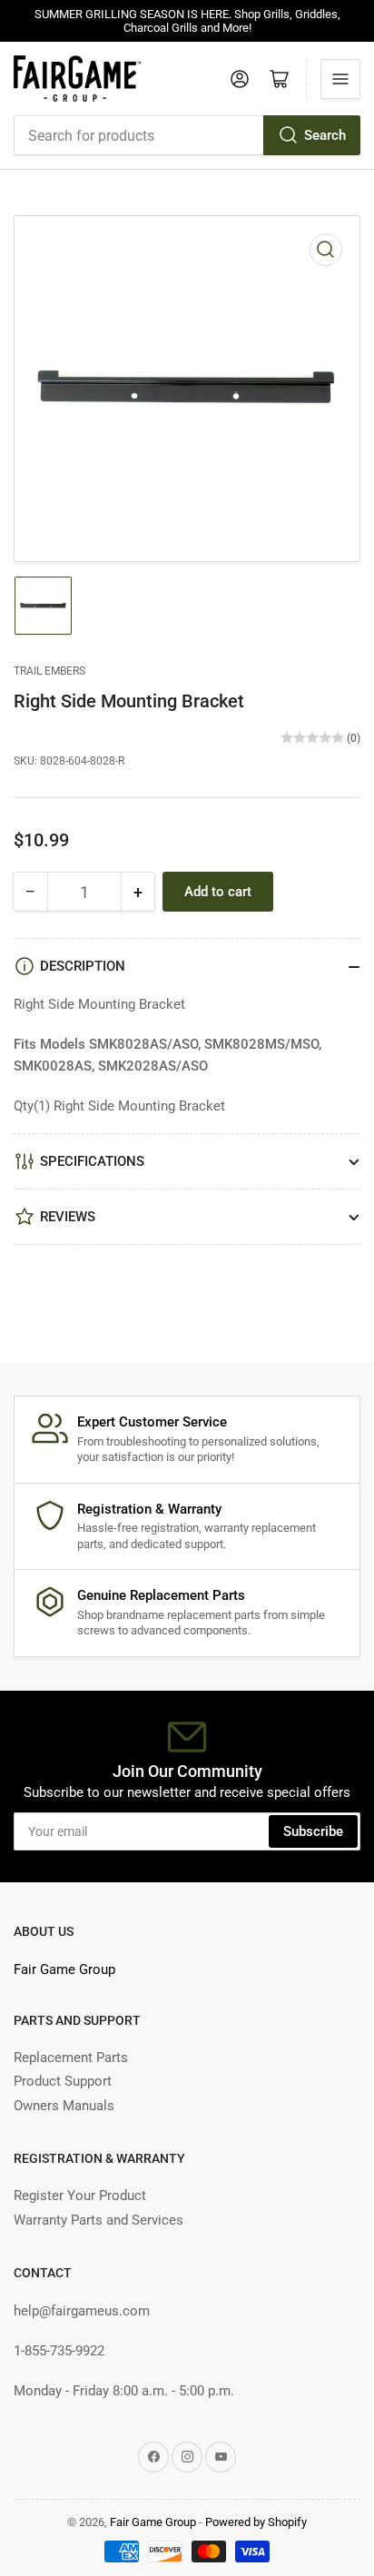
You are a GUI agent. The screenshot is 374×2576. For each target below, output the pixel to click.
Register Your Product (80, 2196)
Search (325, 135)
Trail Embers (49, 671)
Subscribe (313, 1831)
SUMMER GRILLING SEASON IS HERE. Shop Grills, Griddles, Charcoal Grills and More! (187, 21)
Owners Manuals (64, 2106)
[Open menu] (340, 79)
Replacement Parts (71, 2058)
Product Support (63, 2081)
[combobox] (187, 135)
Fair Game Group (64, 1969)
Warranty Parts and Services (98, 2220)
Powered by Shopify (256, 2522)
